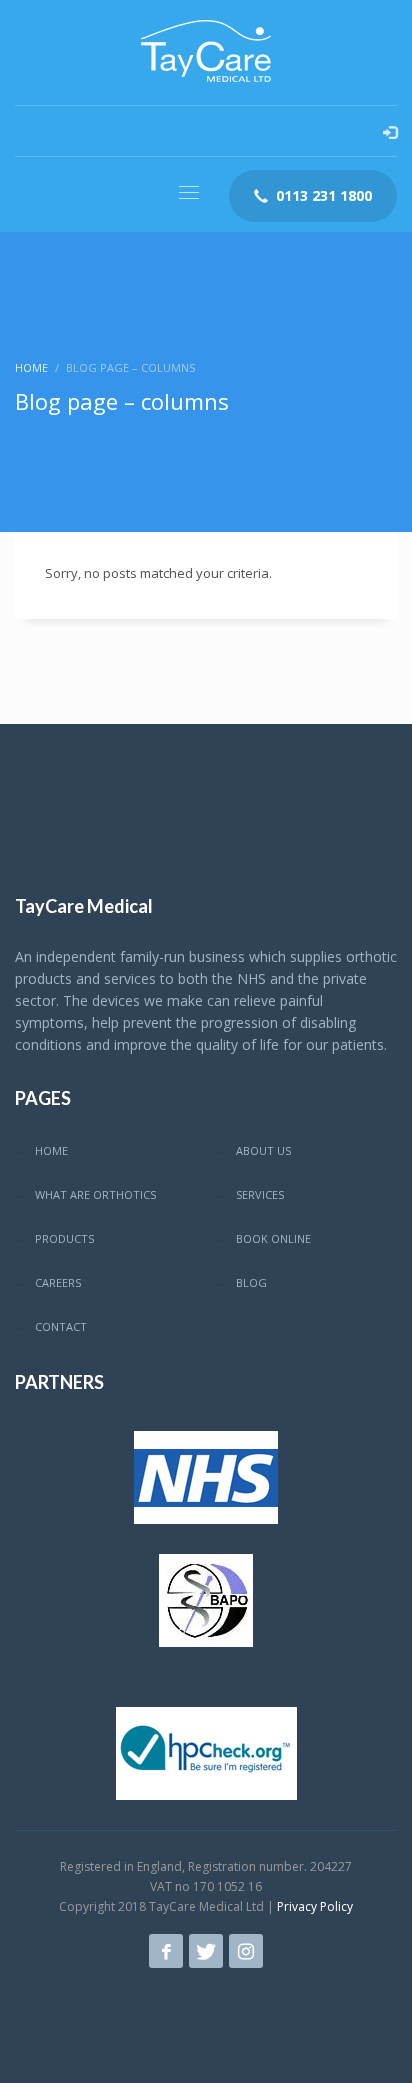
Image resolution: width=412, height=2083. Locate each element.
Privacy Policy (315, 1906)
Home (31, 367)
